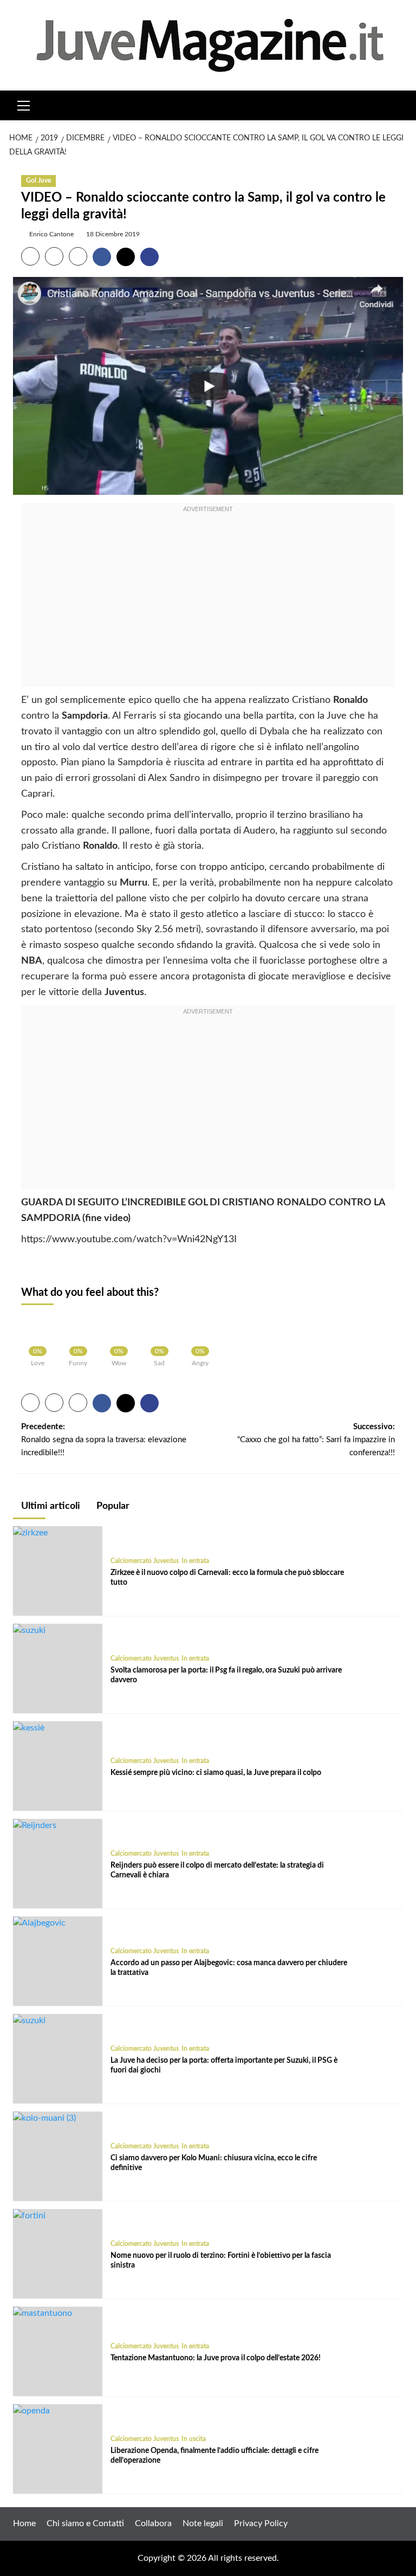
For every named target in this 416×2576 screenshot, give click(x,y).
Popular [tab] (112, 1506)
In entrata (195, 1561)
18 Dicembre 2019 (113, 234)
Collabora (153, 2523)
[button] (24, 104)
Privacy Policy (261, 2523)
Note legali (203, 2523)
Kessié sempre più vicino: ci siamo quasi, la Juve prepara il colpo (216, 1773)
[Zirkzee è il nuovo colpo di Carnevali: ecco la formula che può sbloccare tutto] (30, 1533)
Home (24, 2523)
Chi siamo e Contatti (85, 2523)
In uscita (194, 2439)
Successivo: (316, 1440)
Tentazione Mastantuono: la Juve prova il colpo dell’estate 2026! (216, 2358)
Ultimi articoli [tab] (50, 1506)
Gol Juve (38, 180)
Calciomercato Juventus (145, 1561)
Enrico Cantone (51, 234)
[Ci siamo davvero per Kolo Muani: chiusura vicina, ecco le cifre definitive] (44, 2118)
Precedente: (104, 1440)
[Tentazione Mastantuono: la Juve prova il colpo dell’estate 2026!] (43, 2313)
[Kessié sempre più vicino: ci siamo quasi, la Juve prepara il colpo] (29, 1728)
